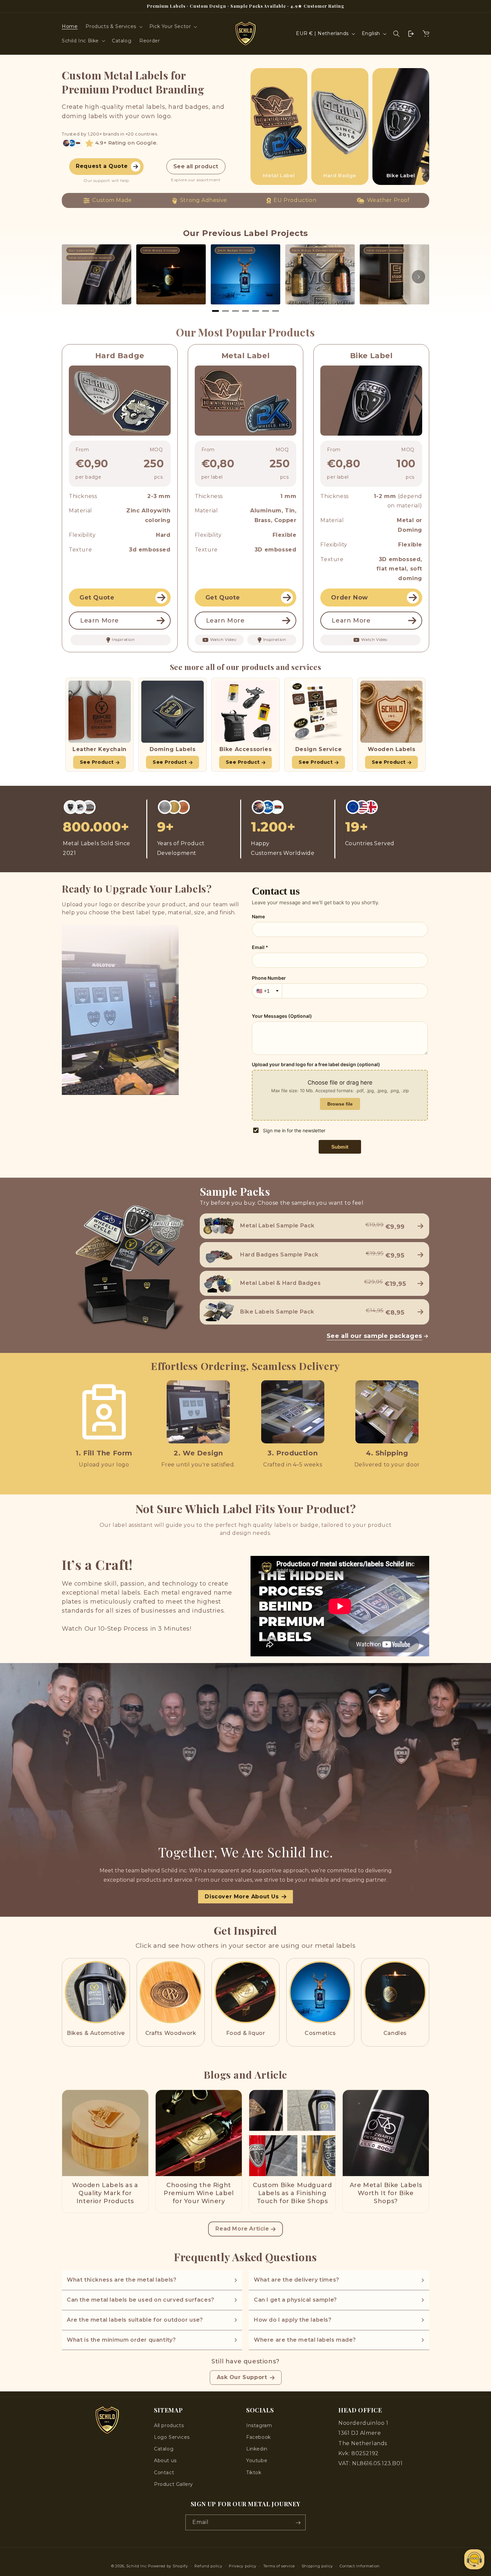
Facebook (259, 2437)
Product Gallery (174, 2484)
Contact (164, 2473)
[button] (113, 26)
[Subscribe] (298, 2523)
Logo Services (172, 2437)
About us (165, 2461)
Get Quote (97, 598)
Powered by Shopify (168, 2566)
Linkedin (257, 2449)
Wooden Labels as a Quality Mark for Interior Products (105, 2193)
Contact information (360, 2566)
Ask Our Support (242, 2377)
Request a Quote (102, 166)
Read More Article (242, 2229)
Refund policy (208, 2566)
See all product (196, 166)
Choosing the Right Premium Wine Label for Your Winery (199, 2193)
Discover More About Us (242, 1897)
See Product (97, 762)
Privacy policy (243, 2566)
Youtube (257, 2461)
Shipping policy (317, 2566)
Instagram (259, 2425)
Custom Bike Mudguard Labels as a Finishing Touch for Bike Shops (292, 2193)
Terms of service (279, 2566)
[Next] (419, 277)
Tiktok (254, 2473)
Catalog (164, 2449)
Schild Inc (136, 2566)
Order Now (349, 598)
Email (201, 2522)
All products (169, 2425)
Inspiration (123, 639)
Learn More (100, 621)
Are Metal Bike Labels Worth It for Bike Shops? (386, 2193)
